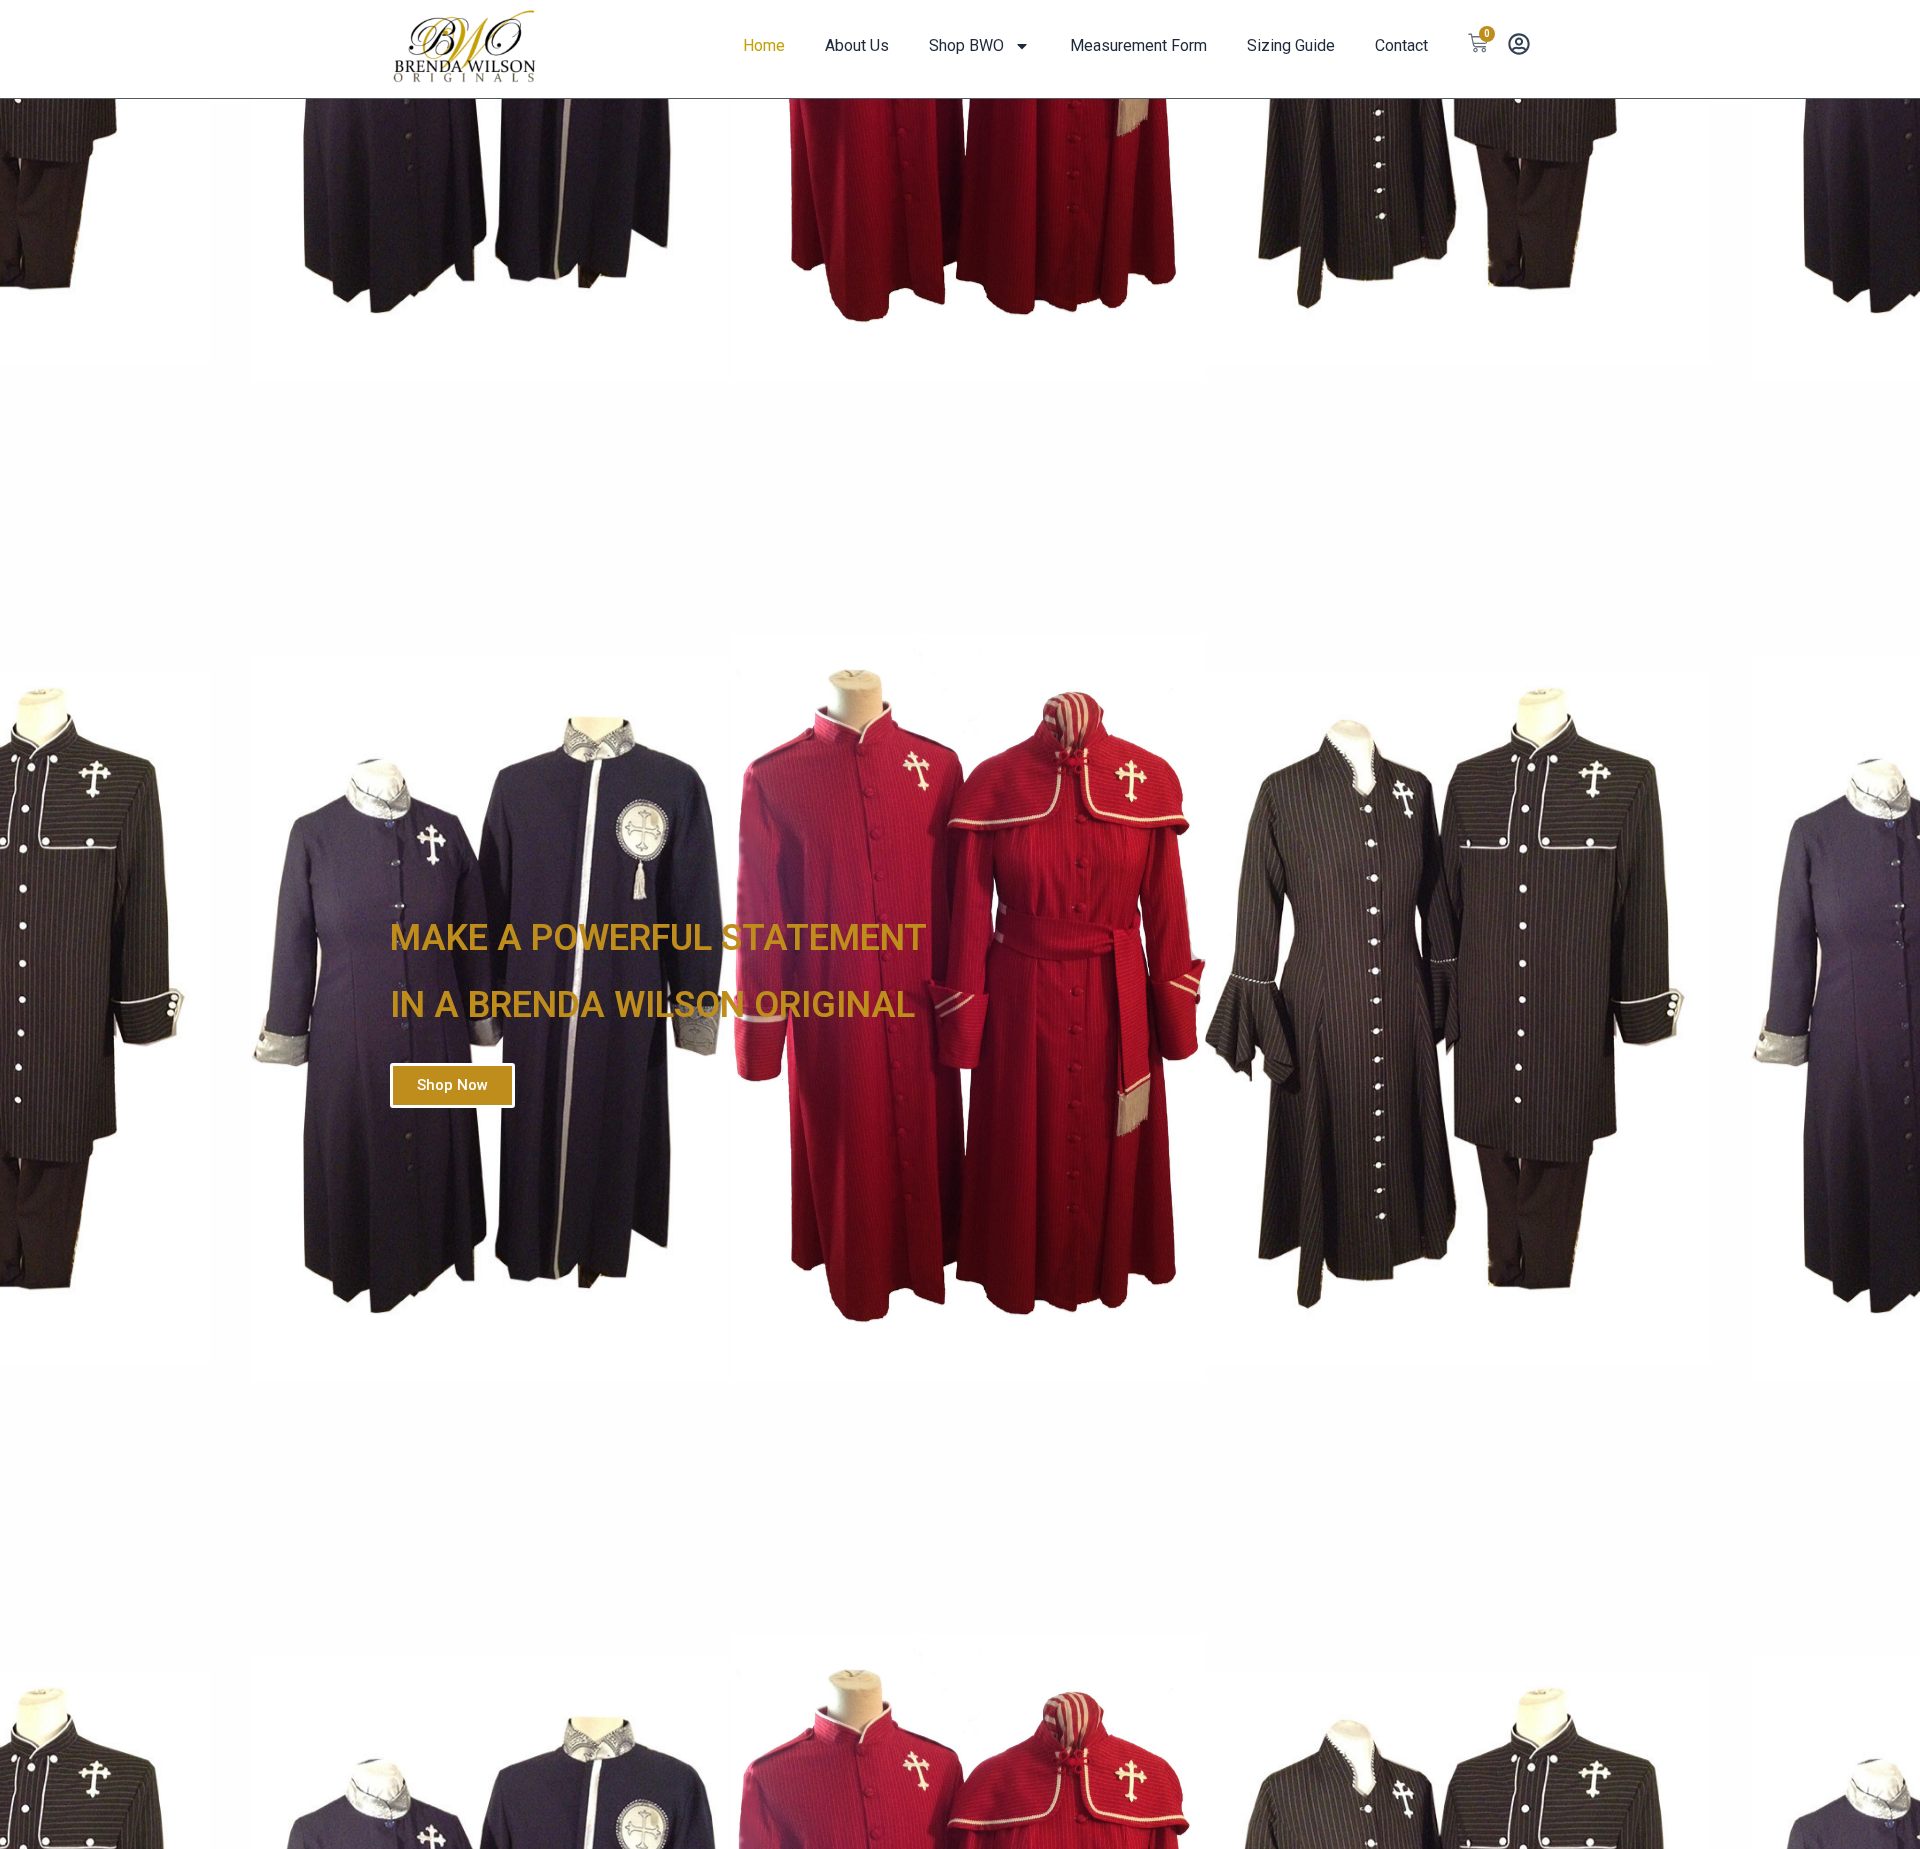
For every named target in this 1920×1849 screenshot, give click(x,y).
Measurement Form (1138, 45)
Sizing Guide (1291, 45)
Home (764, 45)
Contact (1401, 45)
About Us (857, 45)
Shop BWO (966, 45)
